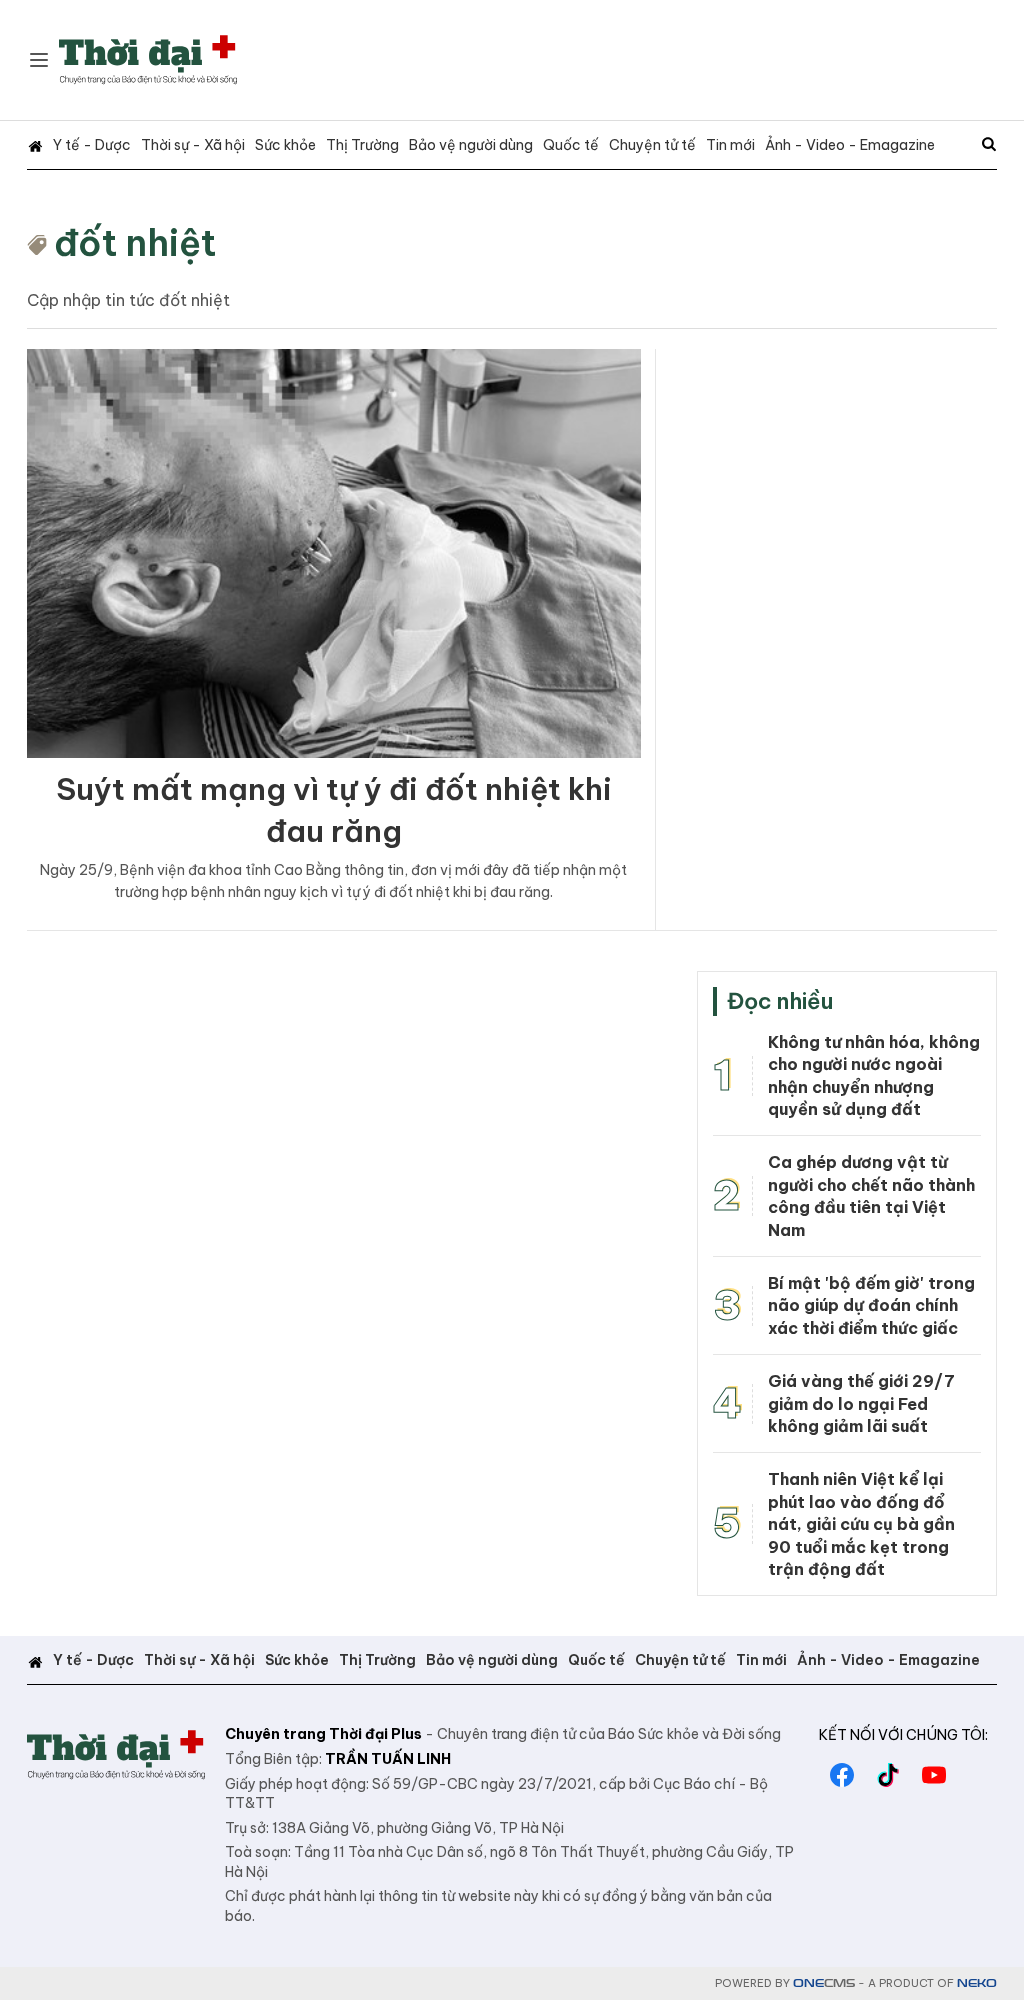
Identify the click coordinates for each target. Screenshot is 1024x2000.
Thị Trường (362, 145)
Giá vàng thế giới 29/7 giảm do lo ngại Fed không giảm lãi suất (861, 1403)
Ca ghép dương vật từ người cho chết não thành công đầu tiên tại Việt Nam (871, 1195)
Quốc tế (571, 145)
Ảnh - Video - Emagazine (850, 145)
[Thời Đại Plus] (148, 60)
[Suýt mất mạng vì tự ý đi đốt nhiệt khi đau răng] (334, 553)
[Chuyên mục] (39, 60)
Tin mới (730, 145)
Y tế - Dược (92, 145)
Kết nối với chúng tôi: (903, 1735)
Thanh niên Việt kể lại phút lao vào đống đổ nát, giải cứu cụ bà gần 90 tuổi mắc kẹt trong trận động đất (861, 1524)
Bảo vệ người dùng (471, 145)
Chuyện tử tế (652, 145)
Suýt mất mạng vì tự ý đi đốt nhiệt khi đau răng (334, 810)
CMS (824, 1983)
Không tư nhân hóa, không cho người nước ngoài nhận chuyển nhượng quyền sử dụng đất (874, 1075)
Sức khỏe (285, 145)
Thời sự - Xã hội (193, 145)
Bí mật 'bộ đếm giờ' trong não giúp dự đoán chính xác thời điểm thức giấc (871, 1305)
